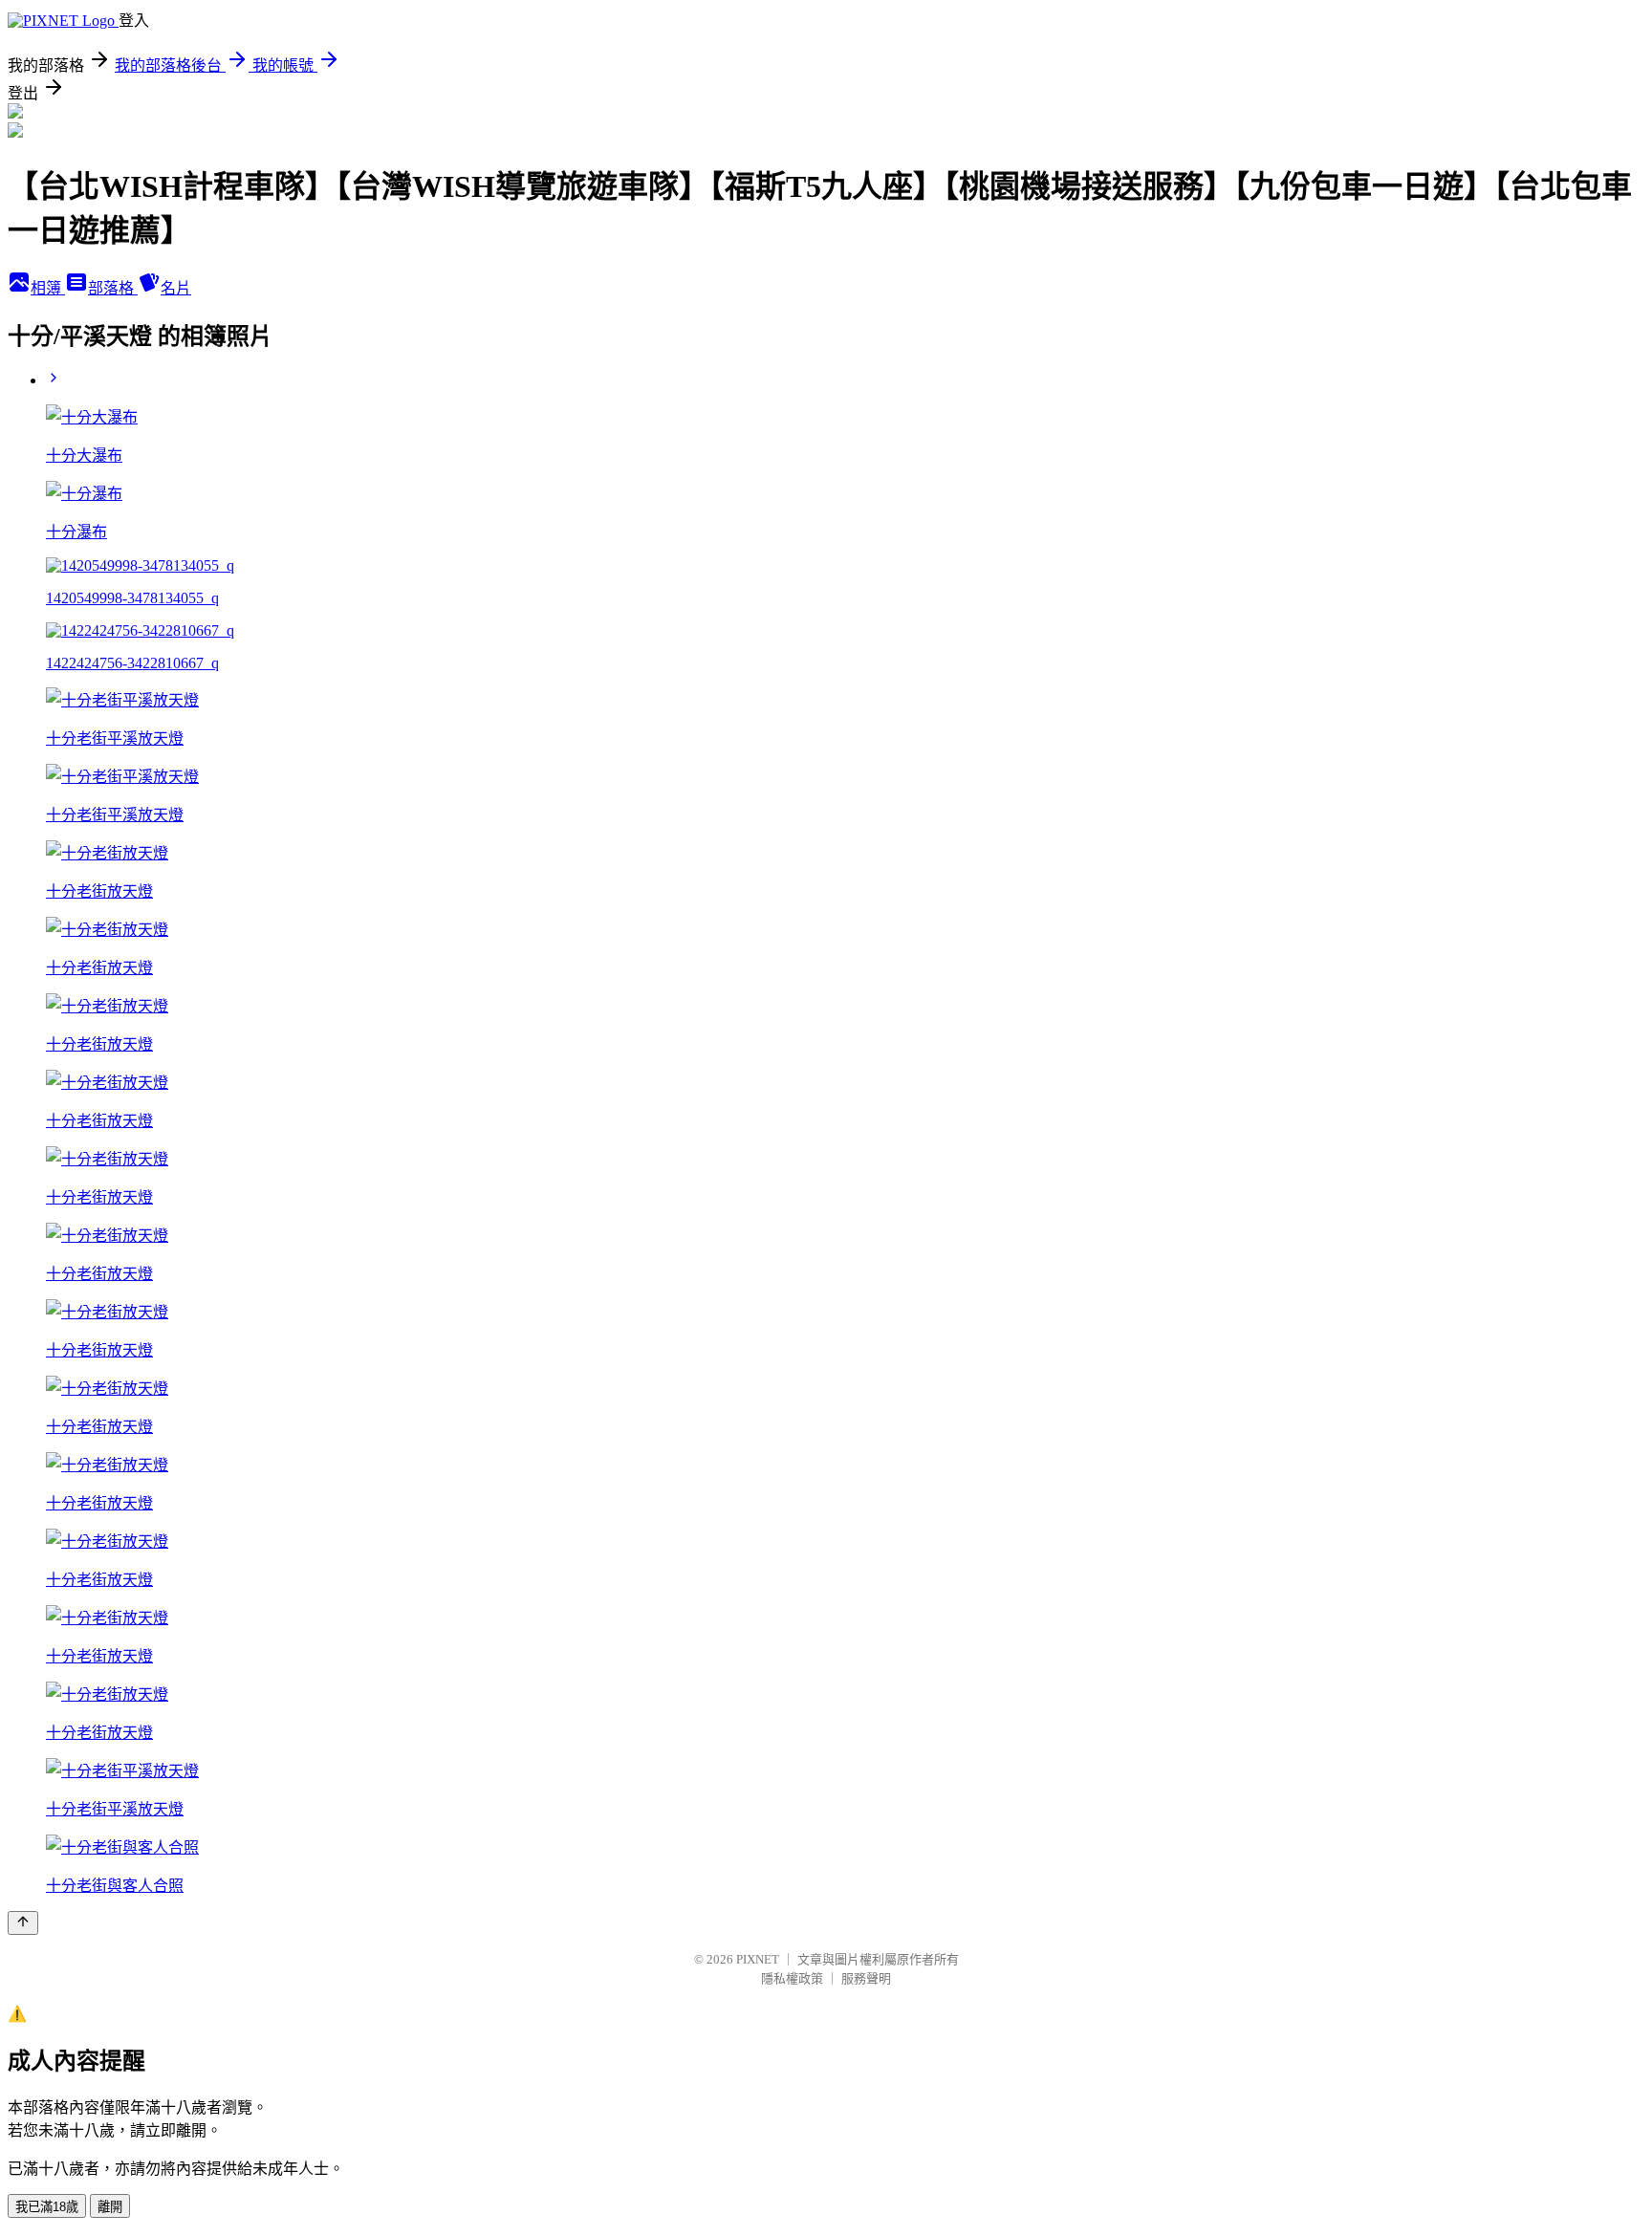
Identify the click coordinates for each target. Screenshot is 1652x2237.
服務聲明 (866, 1978)
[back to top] (23, 1923)
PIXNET (758, 1959)
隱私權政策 (792, 1978)
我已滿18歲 (47, 2207)
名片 (176, 288)
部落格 (113, 288)
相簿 (48, 288)
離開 (110, 2207)
